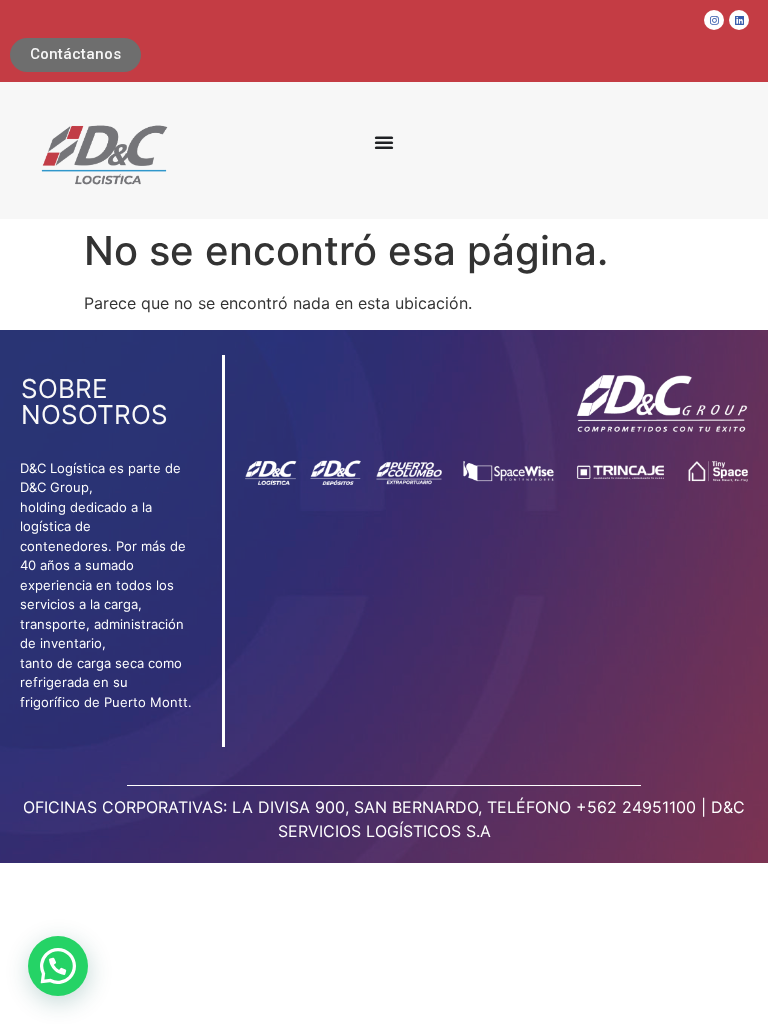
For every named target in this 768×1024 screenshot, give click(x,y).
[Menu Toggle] (384, 142)
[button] (58, 966)
